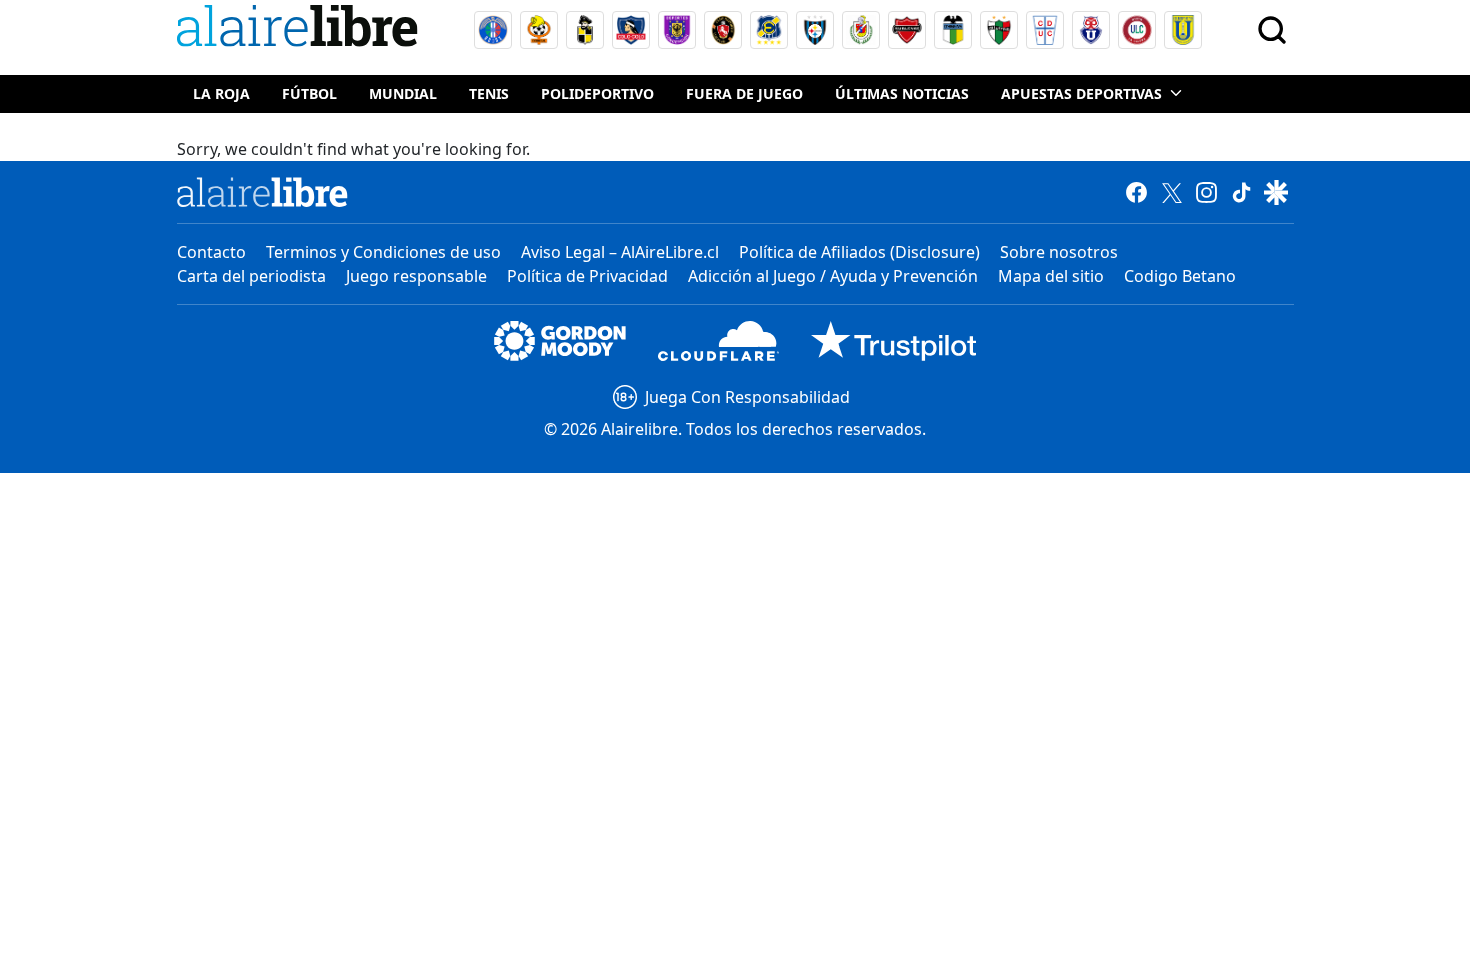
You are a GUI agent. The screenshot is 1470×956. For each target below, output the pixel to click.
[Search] (1272, 30)
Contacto (211, 252)
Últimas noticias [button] (902, 93)
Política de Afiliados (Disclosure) (859, 252)
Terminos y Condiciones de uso (383, 252)
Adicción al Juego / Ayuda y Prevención (833, 276)
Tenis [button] (489, 93)
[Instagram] (1206, 192)
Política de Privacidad (587, 276)
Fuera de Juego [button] (744, 93)
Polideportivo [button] (597, 93)
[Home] (302, 29)
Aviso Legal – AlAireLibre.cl (620, 252)
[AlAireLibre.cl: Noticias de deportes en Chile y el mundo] (262, 192)
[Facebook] (1136, 192)
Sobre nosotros (1059, 252)
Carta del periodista (251, 276)
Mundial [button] (403, 93)
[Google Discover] (1276, 192)
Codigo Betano (1180, 276)
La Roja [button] (221, 93)
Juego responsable (416, 276)
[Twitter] (1171, 192)
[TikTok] (1241, 192)
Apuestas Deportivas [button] (1081, 93)
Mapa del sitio (1051, 276)
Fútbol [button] (309, 93)
